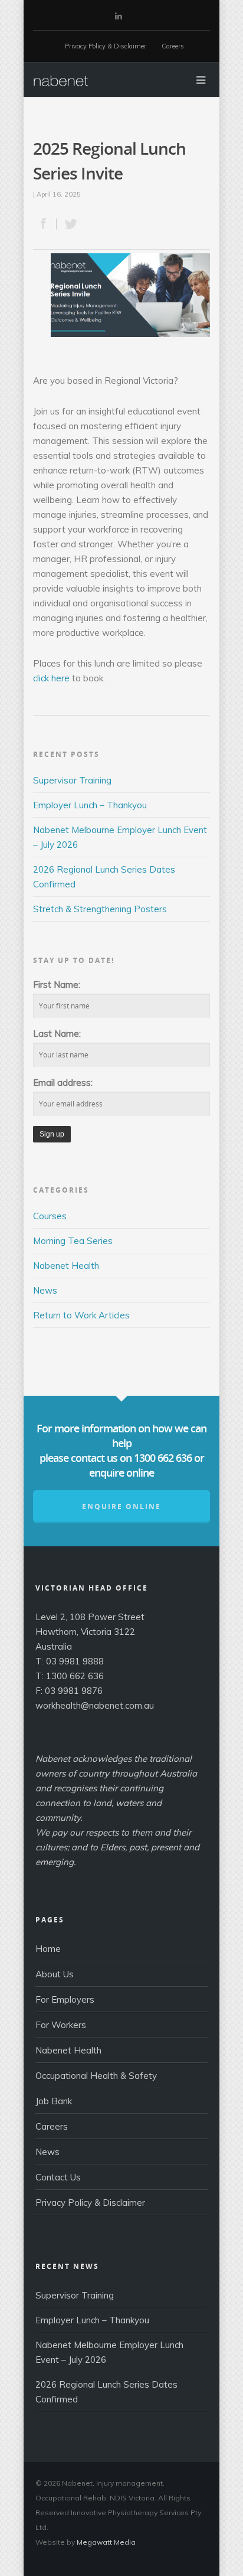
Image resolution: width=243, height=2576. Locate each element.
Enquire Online (121, 1506)
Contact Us (58, 2177)
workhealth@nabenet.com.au (95, 1705)
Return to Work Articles (81, 1315)
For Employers (65, 1999)
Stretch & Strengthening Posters (100, 909)
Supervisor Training (72, 780)
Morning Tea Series (73, 1241)
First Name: (57, 985)
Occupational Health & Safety (96, 2076)
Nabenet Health (66, 1266)
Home (48, 1949)
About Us (55, 1974)
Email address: (63, 1083)
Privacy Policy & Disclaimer (106, 46)
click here (51, 678)
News (45, 1290)
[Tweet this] (68, 224)
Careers (173, 46)
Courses (50, 1216)
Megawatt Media (106, 2542)
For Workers (61, 2025)
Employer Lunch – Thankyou (90, 805)
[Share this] (45, 224)
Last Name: (57, 1034)
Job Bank (54, 2101)
